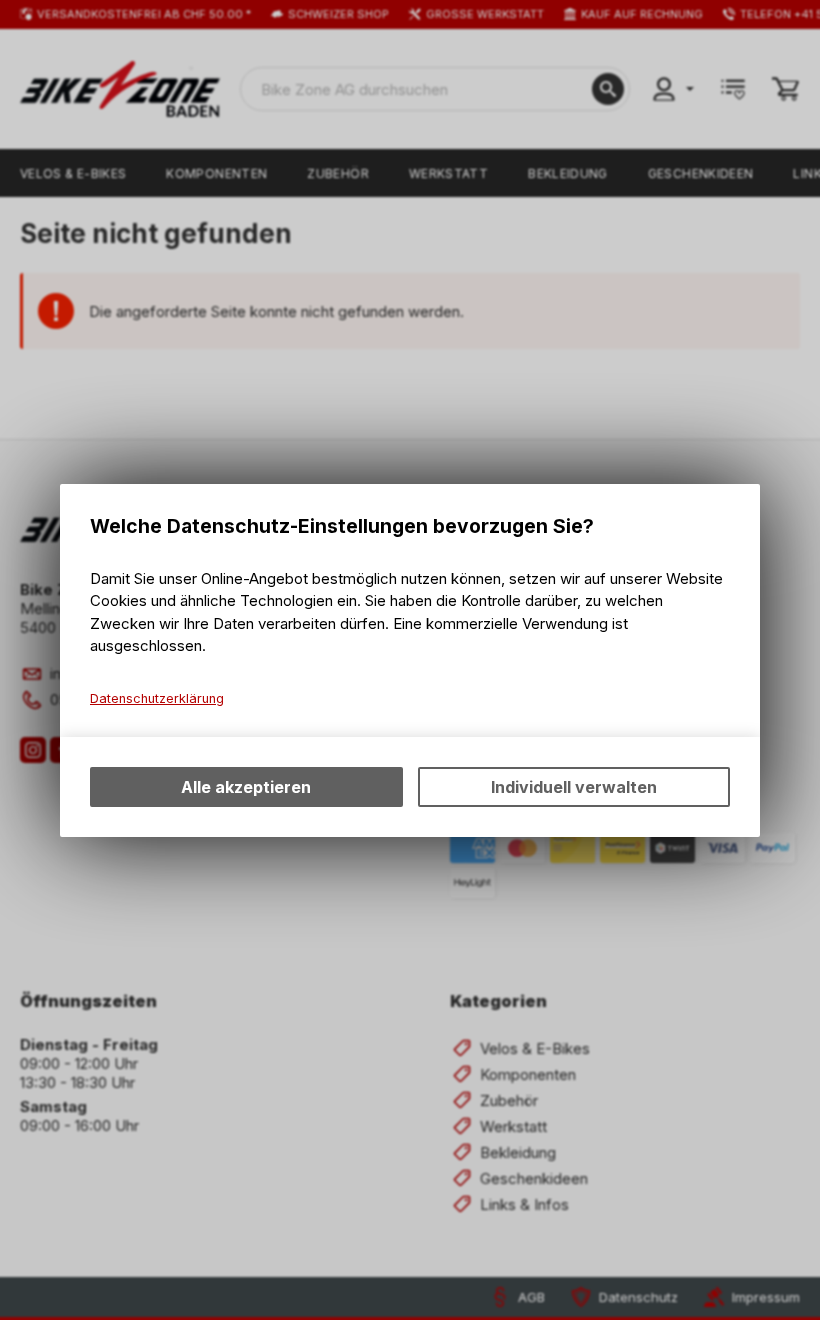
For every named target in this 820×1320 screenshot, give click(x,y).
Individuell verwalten (574, 787)
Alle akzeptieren (246, 787)
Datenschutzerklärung (157, 698)
